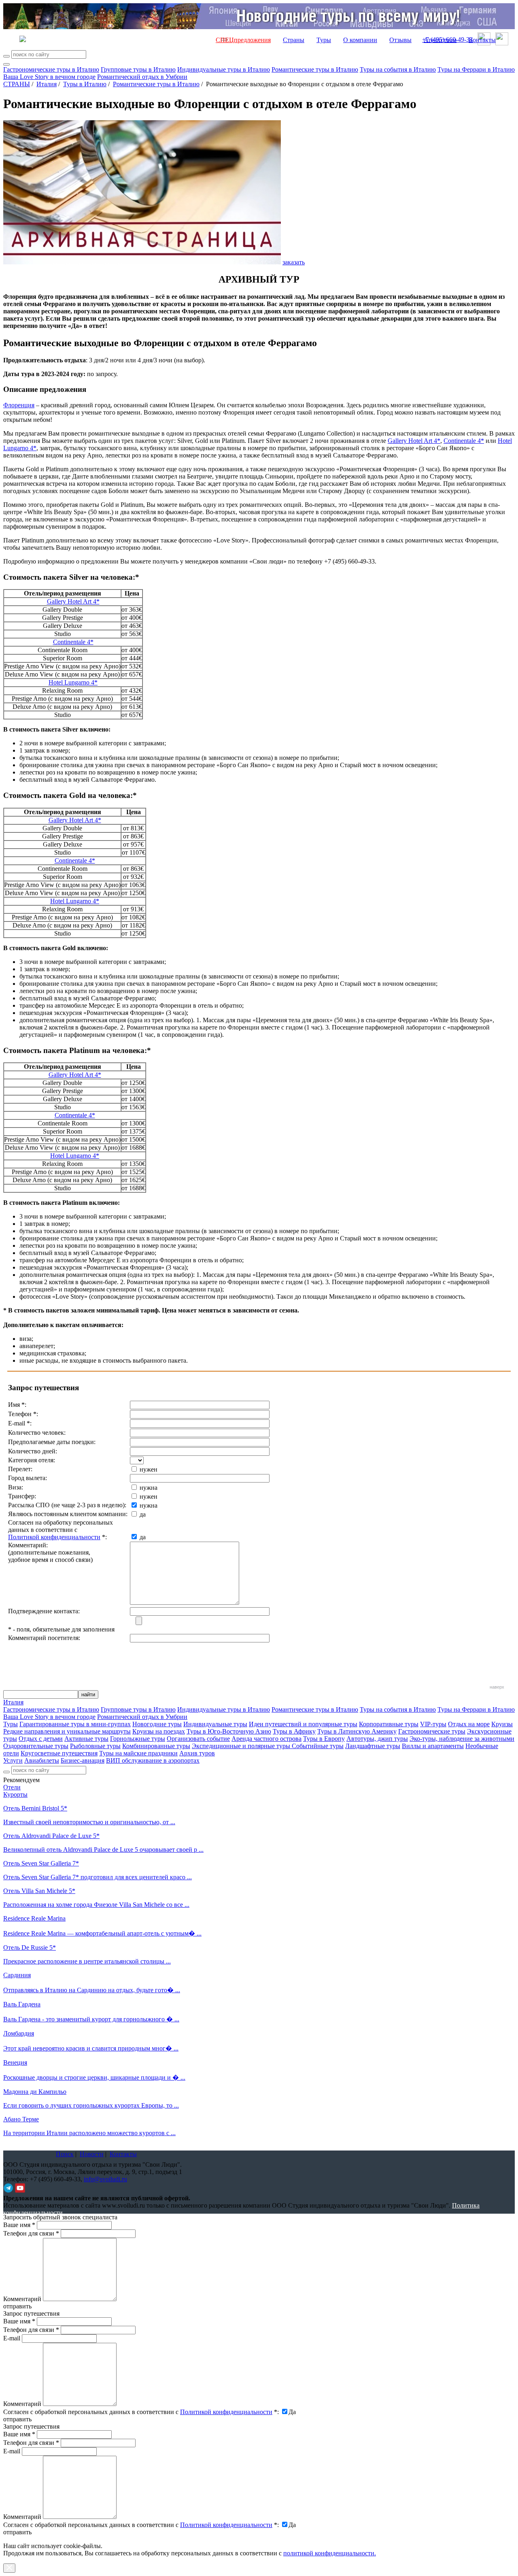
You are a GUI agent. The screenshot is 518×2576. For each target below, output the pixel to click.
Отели (12, 1787)
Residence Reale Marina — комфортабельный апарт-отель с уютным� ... (102, 1933)
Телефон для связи (31, 2233)
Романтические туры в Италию (315, 69)
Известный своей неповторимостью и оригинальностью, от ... (89, 1822)
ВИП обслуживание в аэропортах (153, 1760)
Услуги (13, 1760)
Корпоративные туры (389, 1724)
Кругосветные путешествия (59, 1753)
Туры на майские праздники (138, 1753)
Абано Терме (21, 2119)
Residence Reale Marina (34, 1918)
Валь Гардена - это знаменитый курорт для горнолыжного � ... (91, 2019)
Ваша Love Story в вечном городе (49, 77)
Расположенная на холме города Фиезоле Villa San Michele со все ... (96, 1905)
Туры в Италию (85, 84)
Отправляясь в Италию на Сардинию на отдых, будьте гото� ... (92, 1990)
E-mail (12, 2338)
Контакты (482, 40)
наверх (497, 1687)
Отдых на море (469, 1724)
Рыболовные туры (95, 1746)
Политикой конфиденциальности (54, 1537)
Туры (324, 40)
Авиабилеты (42, 1760)
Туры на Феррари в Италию (476, 69)
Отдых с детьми (41, 1739)
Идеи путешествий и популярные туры (303, 1724)
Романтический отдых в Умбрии (142, 77)
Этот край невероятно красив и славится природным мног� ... (91, 2048)
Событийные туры (318, 1746)
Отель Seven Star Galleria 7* (41, 1863)
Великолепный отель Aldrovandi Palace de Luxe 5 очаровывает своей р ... (103, 1850)
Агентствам (440, 40)
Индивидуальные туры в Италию (224, 69)
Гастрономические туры (432, 1731)
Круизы (502, 1724)
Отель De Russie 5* (30, 1947)
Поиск (65, 2154)
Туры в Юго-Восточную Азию (229, 1731)
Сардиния (17, 1975)
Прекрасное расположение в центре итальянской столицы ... (87, 1961)
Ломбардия (19, 2033)
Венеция (15, 2062)
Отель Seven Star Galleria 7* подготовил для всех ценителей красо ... (98, 1877)
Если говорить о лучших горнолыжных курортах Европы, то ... (91, 2105)
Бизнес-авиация (83, 1760)
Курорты (15, 1794)
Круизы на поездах (159, 1731)
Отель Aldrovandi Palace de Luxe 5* (51, 1836)
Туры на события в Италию (398, 69)
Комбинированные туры (156, 1746)
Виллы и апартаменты (433, 1746)
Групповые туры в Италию (138, 69)
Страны (294, 40)
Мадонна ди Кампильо (35, 2092)
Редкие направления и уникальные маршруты (67, 1731)
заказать (294, 262)
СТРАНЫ (17, 84)
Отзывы (400, 40)
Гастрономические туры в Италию (51, 69)
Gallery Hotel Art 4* (414, 441)
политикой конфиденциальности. (330, 2553)
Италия (47, 84)
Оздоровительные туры (36, 1746)
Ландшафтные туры (373, 1746)
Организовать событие (198, 1739)
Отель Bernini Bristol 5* (35, 1808)
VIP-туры (433, 1724)
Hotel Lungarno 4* (73, 682)
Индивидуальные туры (215, 1724)
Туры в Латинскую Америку (357, 1731)
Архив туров (197, 1753)
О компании (360, 40)
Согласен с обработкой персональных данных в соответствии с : (141, 2412)
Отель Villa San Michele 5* (39, 1891)
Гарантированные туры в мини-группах (75, 1724)
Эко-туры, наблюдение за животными (462, 1739)
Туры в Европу (324, 1739)
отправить (17, 2532)
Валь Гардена (22, 2004)
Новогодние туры (157, 1724)
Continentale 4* (464, 441)
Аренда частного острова (266, 1739)
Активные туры (86, 1739)
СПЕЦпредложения (243, 40)
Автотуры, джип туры (377, 1739)
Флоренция (19, 405)
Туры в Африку (294, 1731)
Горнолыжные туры (138, 1739)
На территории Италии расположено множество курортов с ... (89, 2133)
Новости (92, 2154)
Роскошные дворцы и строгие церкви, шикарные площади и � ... (94, 2077)
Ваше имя (19, 2225)
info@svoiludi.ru (105, 2179)
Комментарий (22, 2299)
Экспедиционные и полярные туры (242, 1746)
